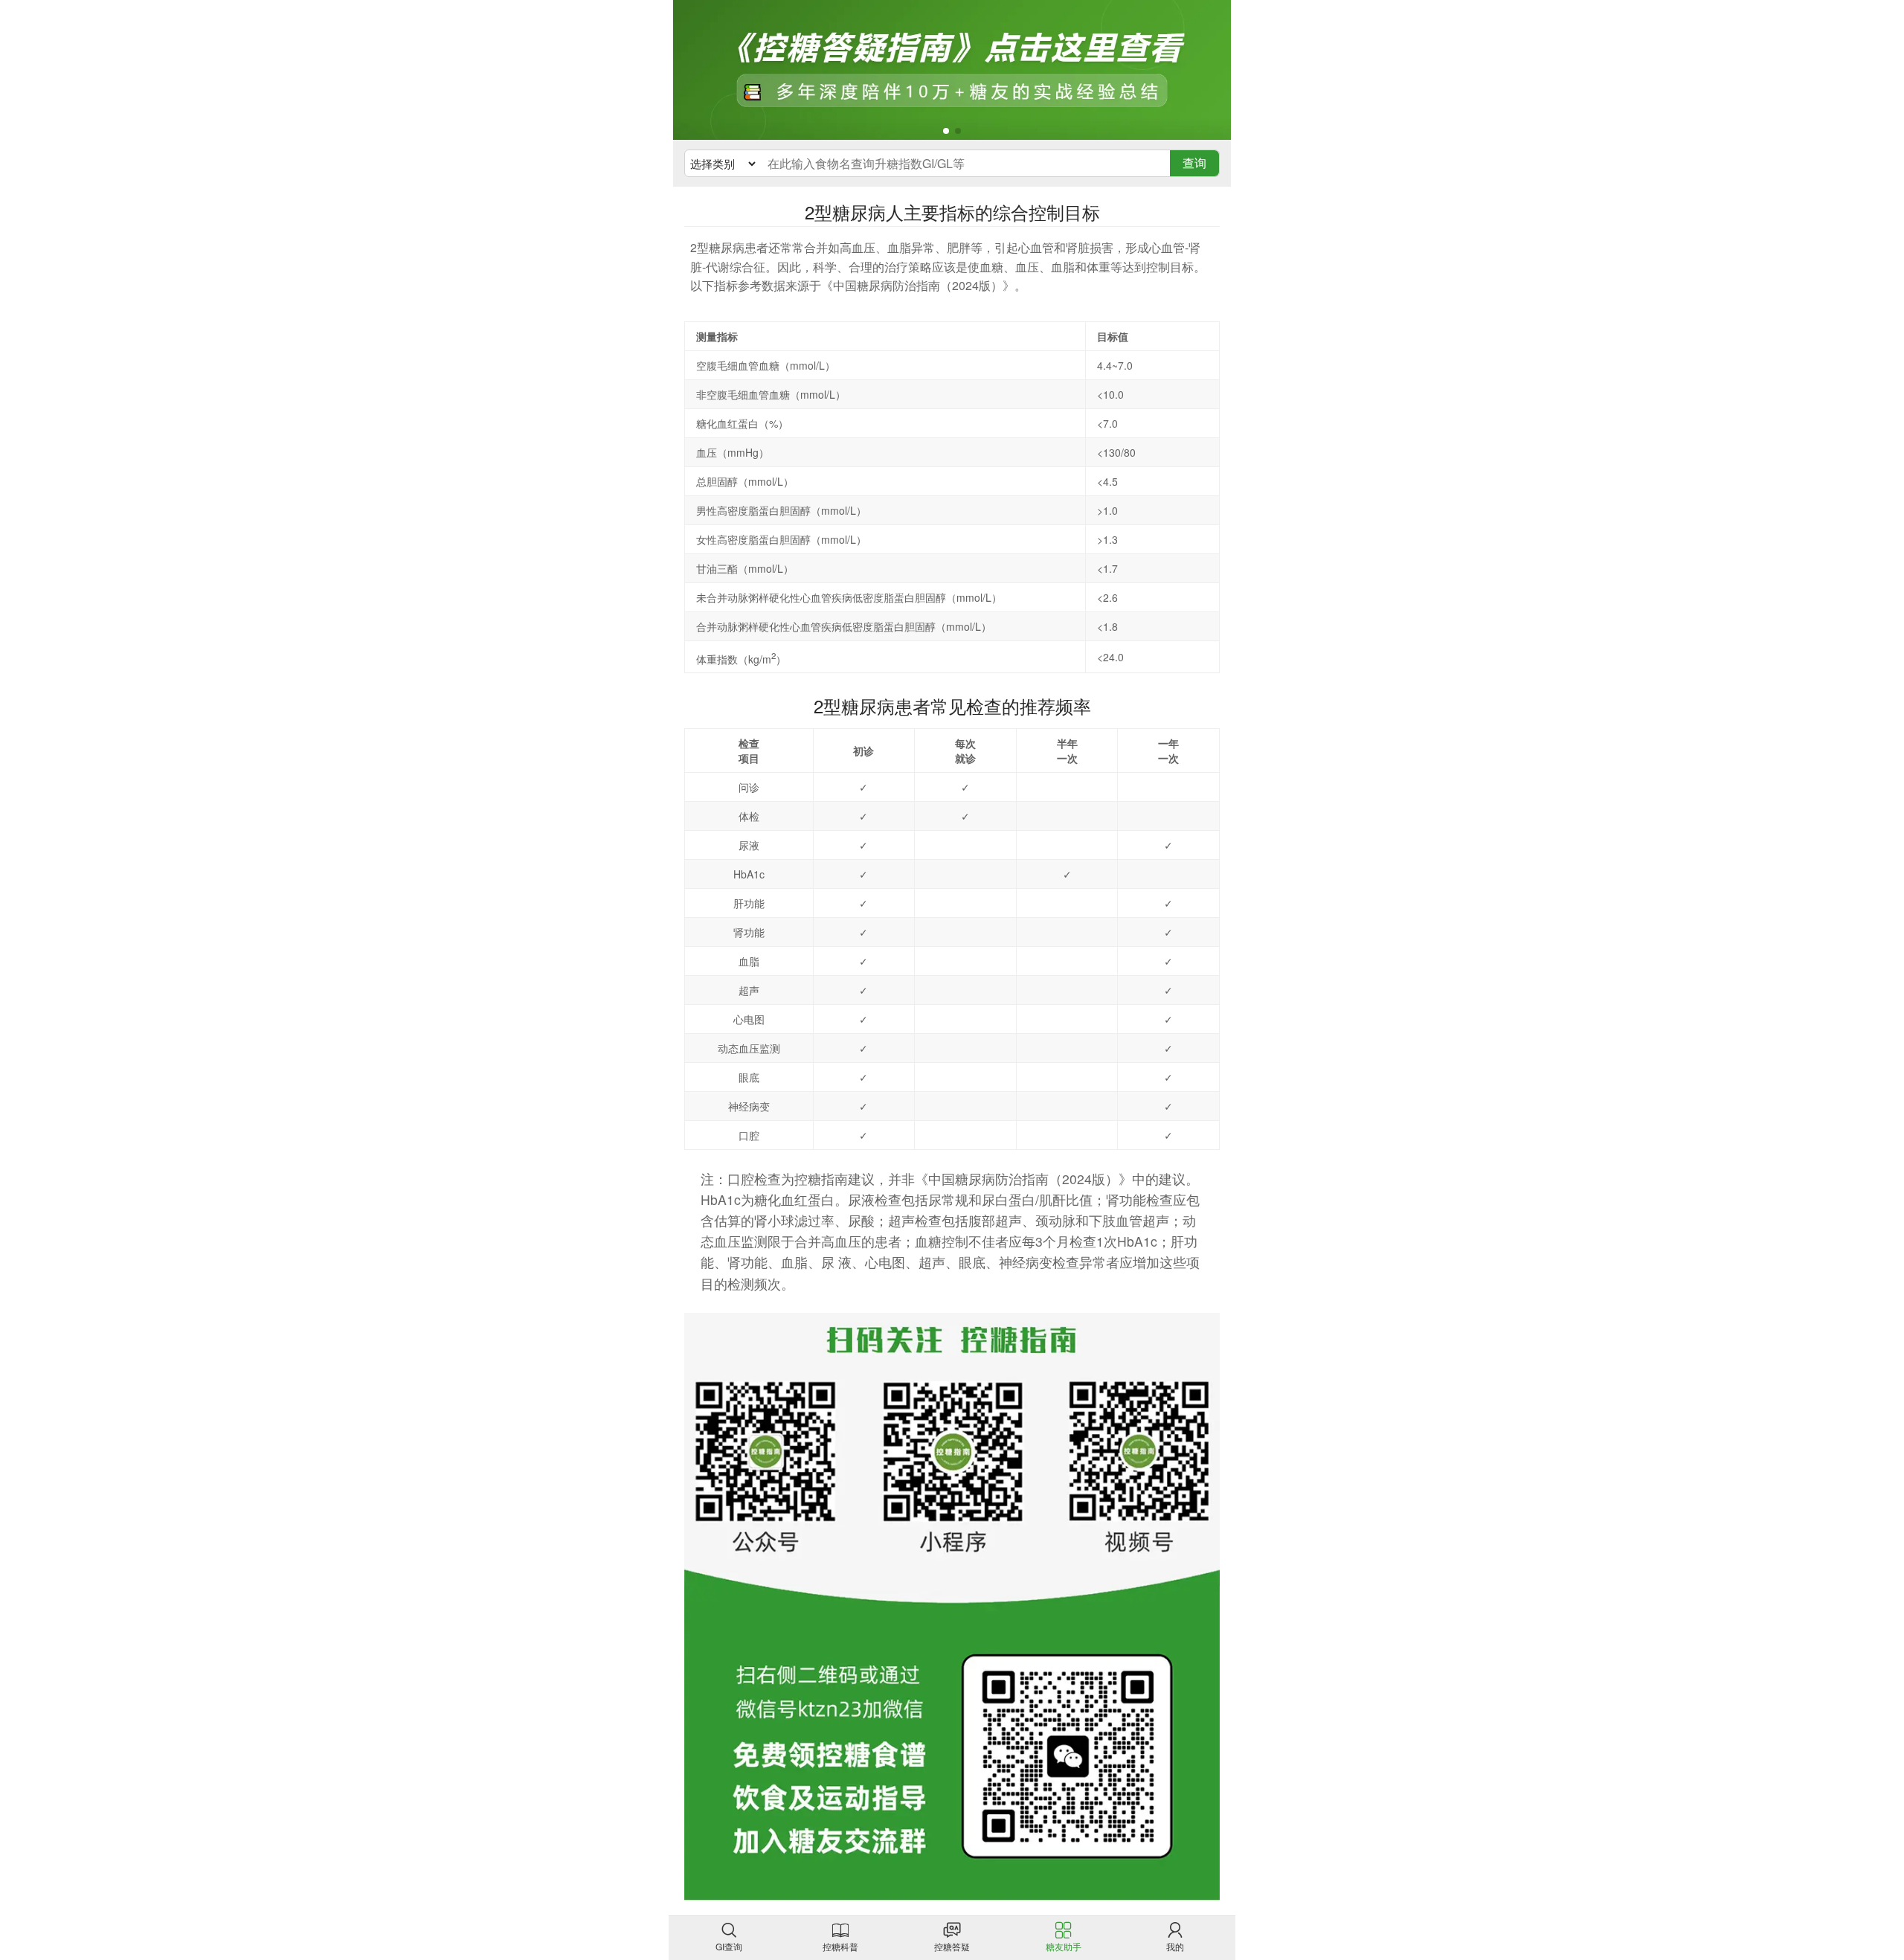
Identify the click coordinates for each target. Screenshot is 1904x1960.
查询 (1194, 163)
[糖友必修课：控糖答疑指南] (952, 70)
